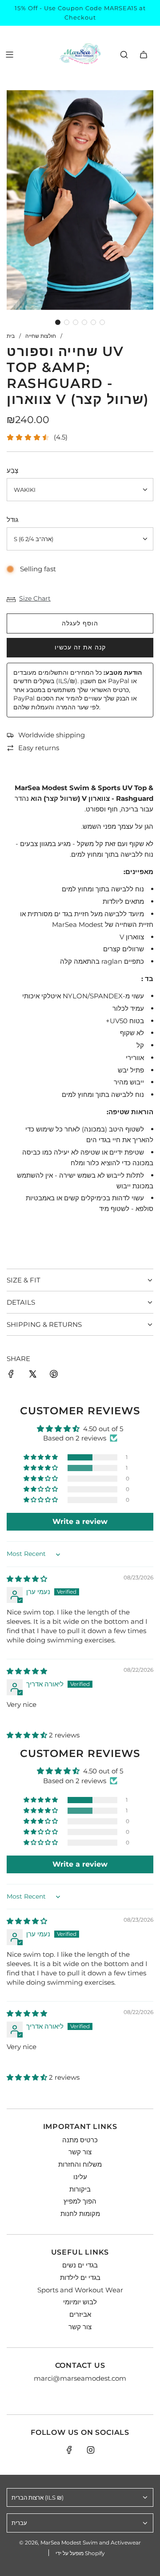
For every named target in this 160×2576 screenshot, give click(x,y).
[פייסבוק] (69, 2450)
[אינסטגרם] (91, 2450)
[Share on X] (32, 1375)
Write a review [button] (80, 1521)
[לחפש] (124, 55)
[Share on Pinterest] (54, 1375)
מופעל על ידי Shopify (80, 2553)
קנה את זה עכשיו (80, 647)
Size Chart (35, 598)
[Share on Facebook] (11, 1375)
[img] (27, 1579)
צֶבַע (12, 470)
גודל (12, 520)
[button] (58, 322)
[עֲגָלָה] (144, 55)
